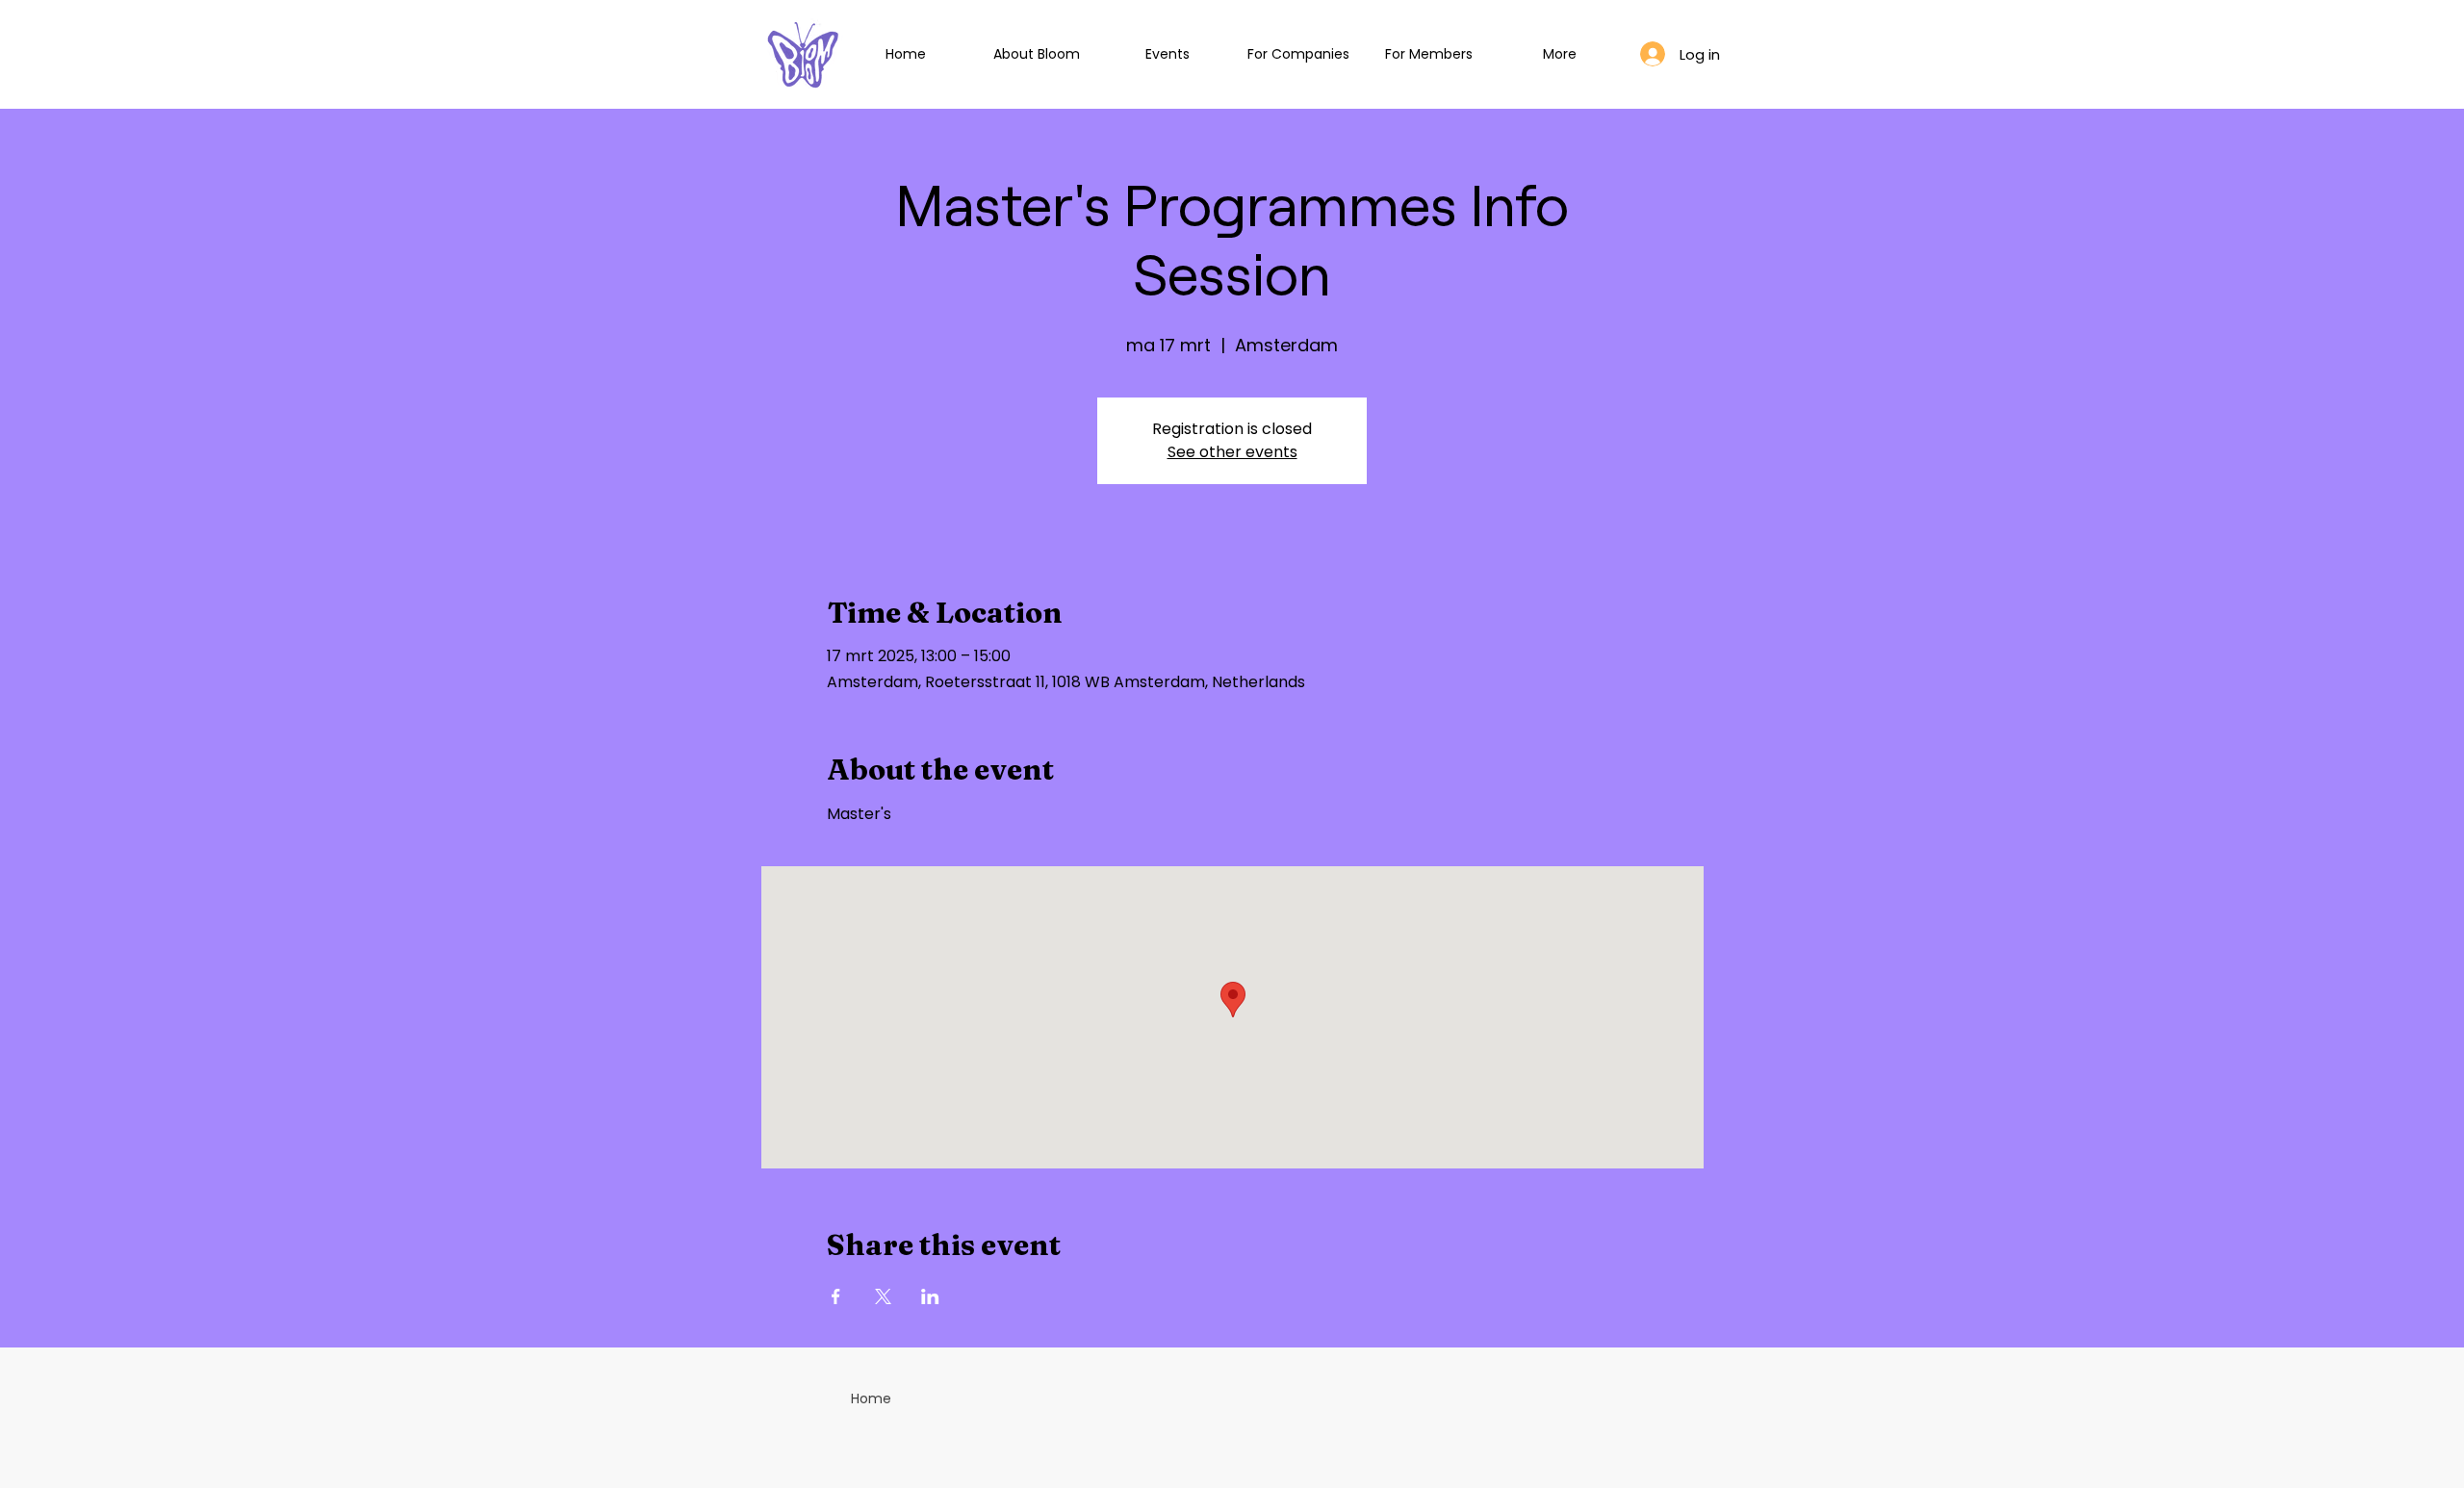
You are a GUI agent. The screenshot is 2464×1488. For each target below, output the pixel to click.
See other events (1232, 452)
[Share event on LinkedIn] (930, 1296)
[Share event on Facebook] (836, 1296)
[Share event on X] (883, 1296)
